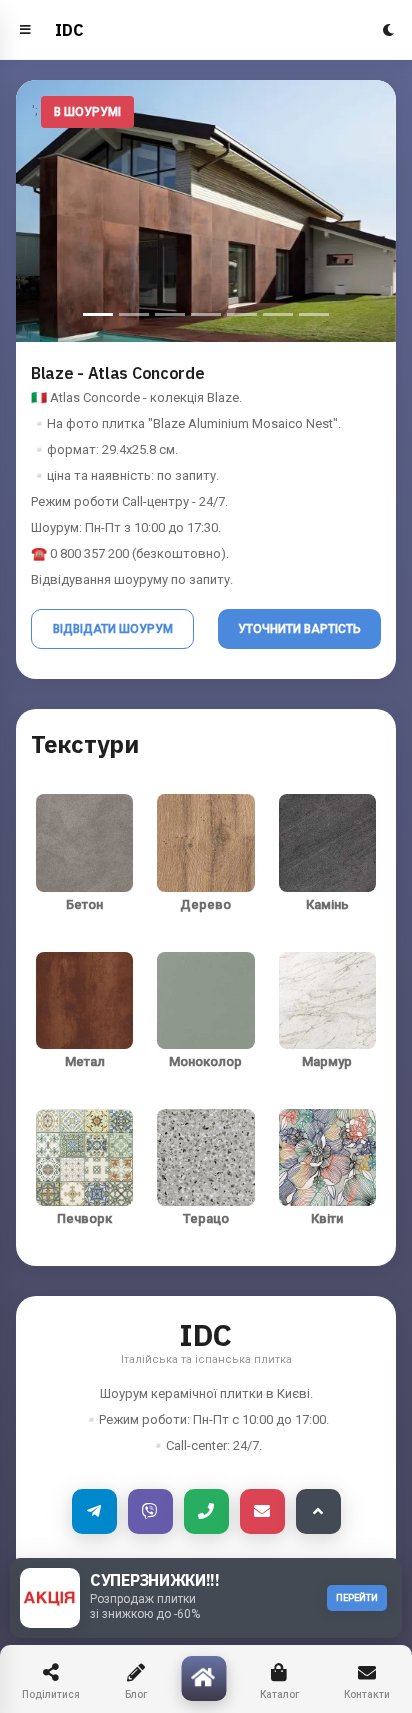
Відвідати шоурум (113, 629)
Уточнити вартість (299, 629)
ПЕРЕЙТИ (357, 1598)
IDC (69, 30)
